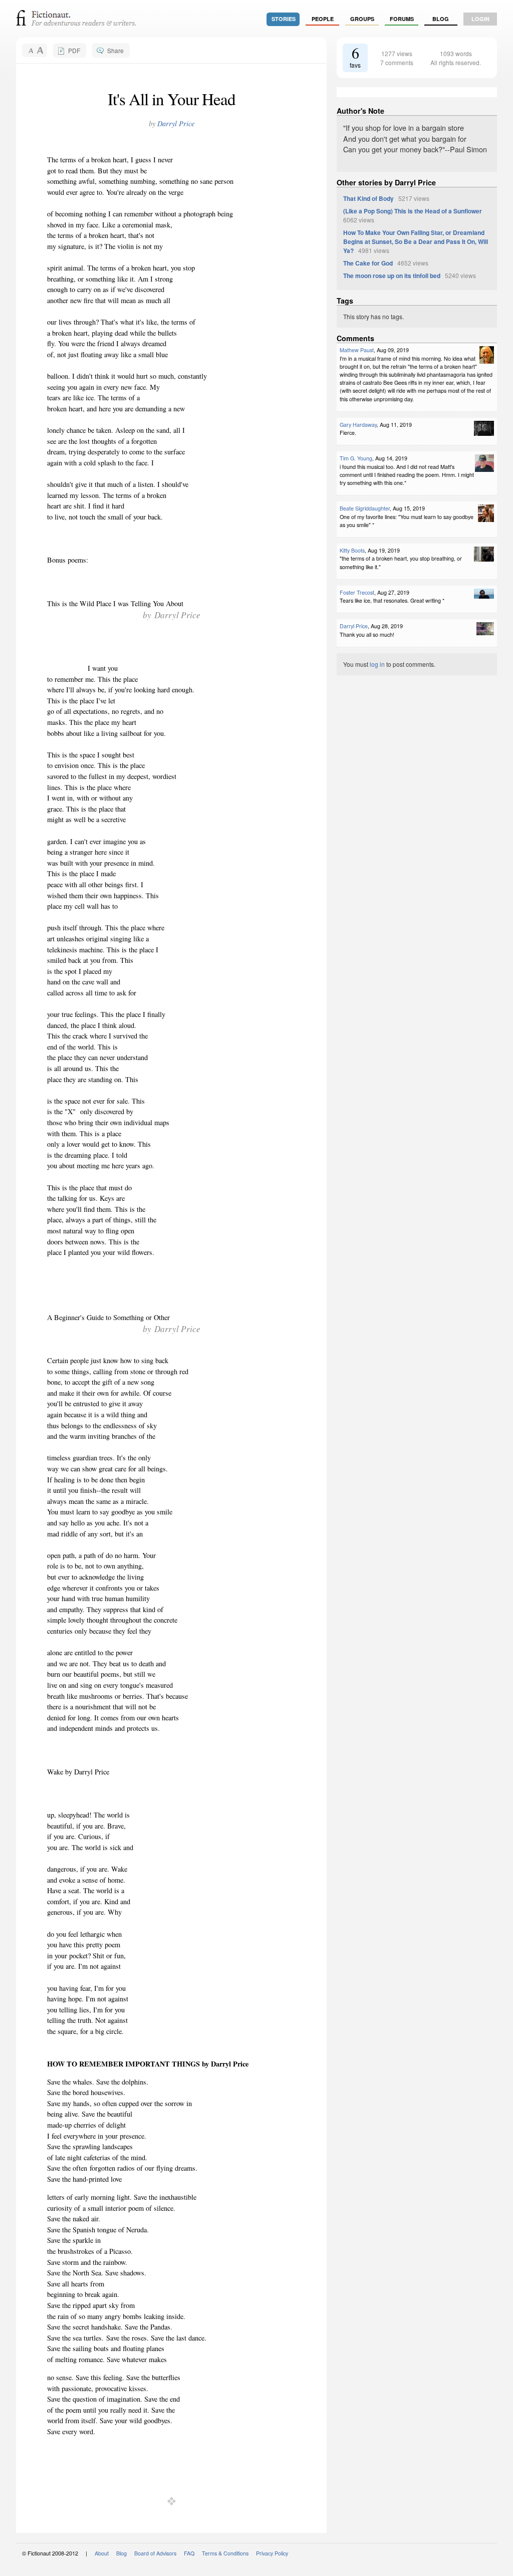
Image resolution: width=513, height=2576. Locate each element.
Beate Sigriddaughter (365, 508)
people (323, 19)
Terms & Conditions (225, 2553)
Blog (441, 19)
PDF (74, 50)
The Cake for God (368, 263)
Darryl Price (176, 123)
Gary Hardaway (358, 425)
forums (402, 19)
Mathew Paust (357, 350)
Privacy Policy (272, 2553)
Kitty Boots (352, 550)
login (480, 19)
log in (377, 664)
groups (362, 19)
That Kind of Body (368, 198)
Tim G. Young (356, 458)
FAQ (189, 2553)
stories (284, 19)
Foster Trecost (357, 592)
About (102, 2553)
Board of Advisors (155, 2553)
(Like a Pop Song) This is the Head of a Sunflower (413, 211)
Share (115, 50)
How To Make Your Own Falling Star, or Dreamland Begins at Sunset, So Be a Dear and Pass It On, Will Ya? (416, 241)
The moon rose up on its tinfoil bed (392, 276)
